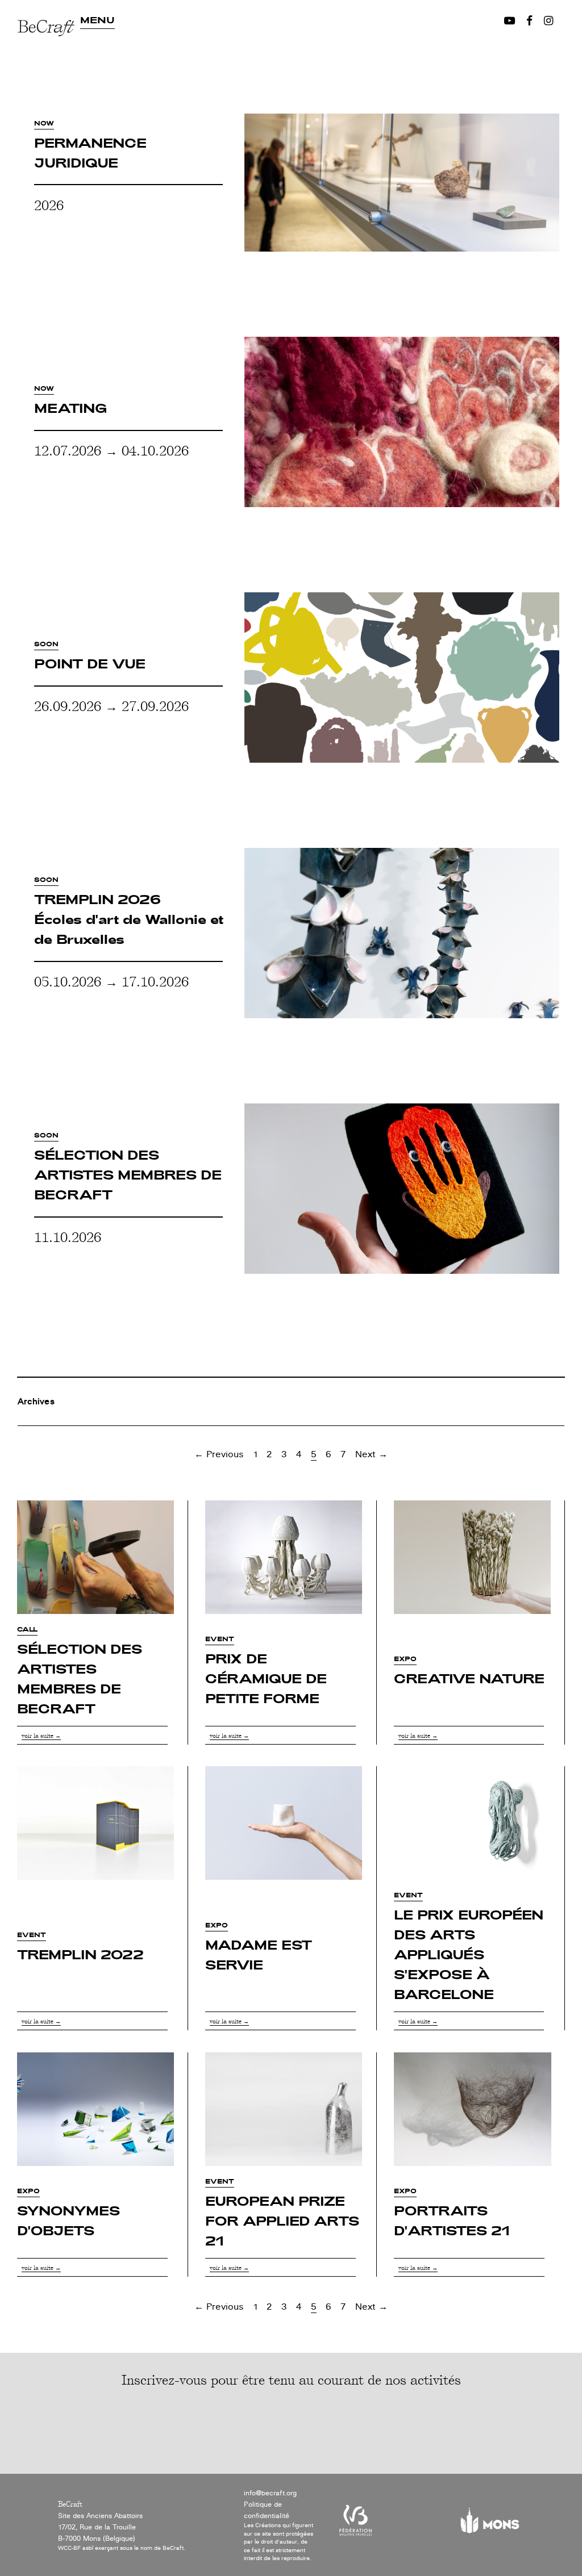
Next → (371, 1454)
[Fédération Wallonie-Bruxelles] (355, 2525)
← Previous (219, 1454)
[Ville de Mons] (490, 2525)
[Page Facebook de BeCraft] (529, 21)
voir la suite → (41, 1735)
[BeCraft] (49, 61)
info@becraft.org (270, 2493)
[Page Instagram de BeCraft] (548, 21)
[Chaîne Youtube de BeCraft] (510, 21)
